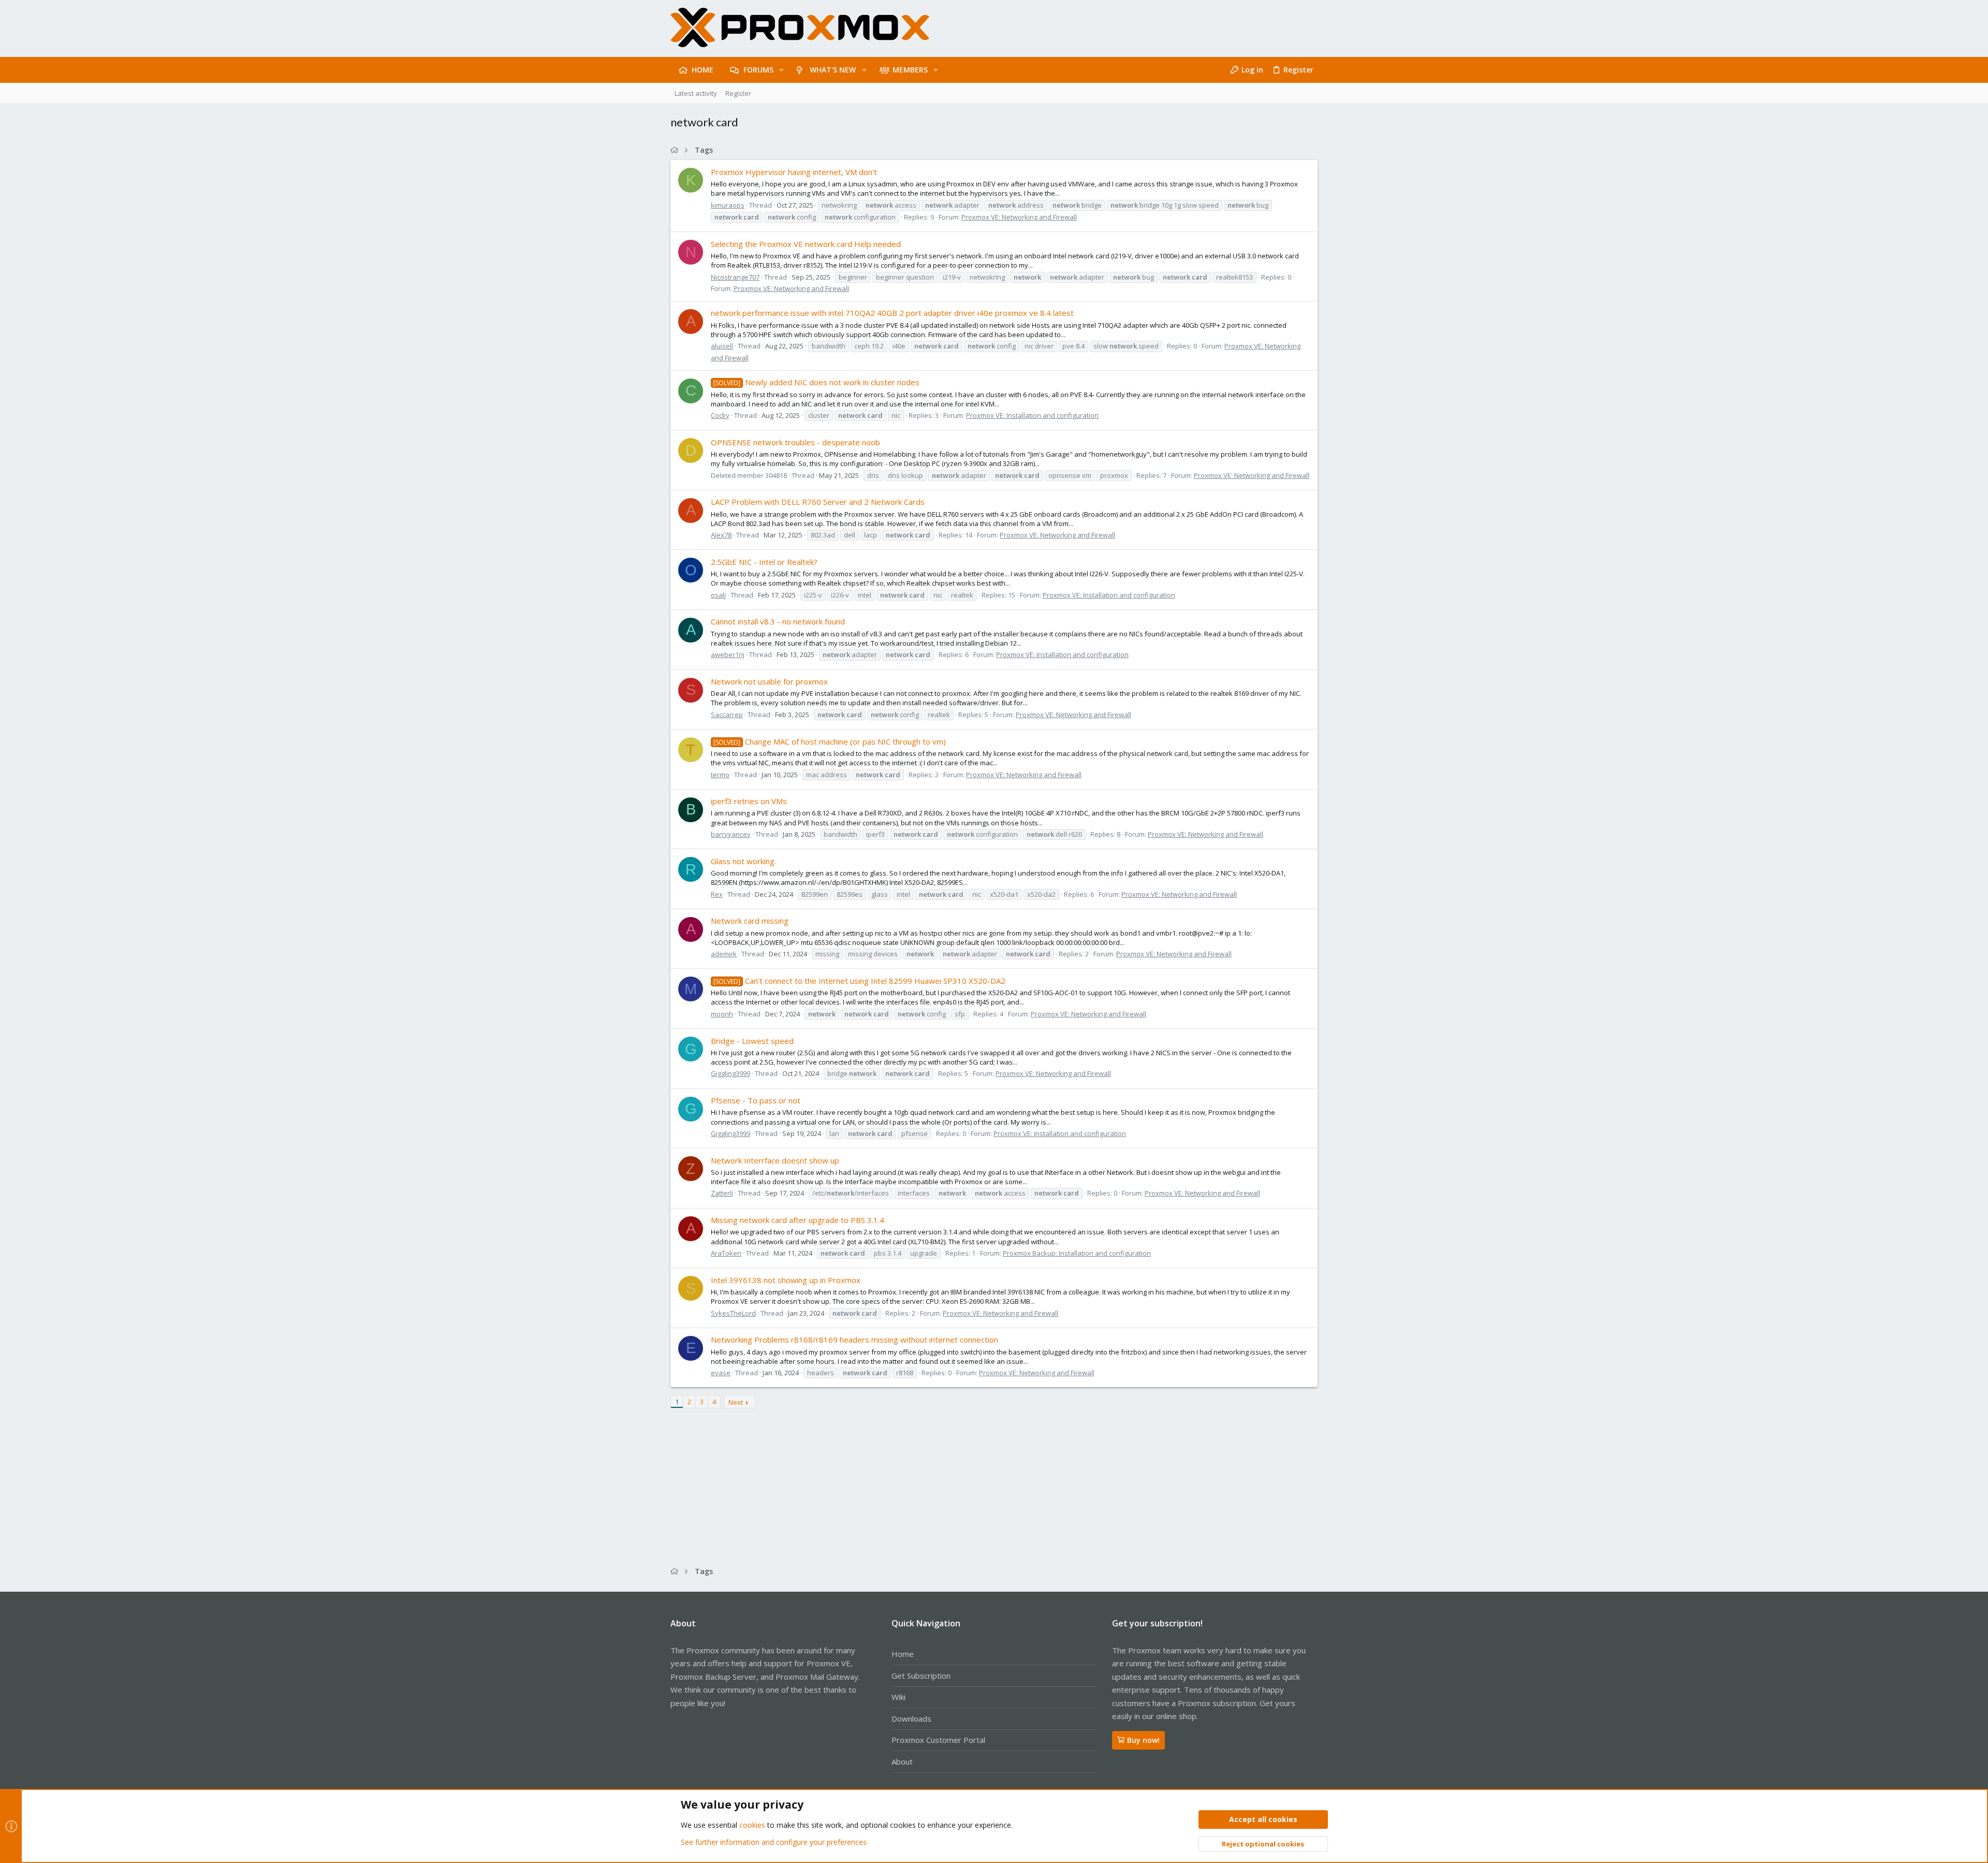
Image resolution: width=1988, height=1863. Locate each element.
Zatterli (722, 1193)
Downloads (911, 1719)
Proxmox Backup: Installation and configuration (1077, 1253)
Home (903, 1654)
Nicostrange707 (735, 277)
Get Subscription (921, 1676)
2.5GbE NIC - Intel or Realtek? (764, 562)
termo (720, 775)
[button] (781, 70)
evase (721, 1373)
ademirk (724, 954)
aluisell (722, 346)
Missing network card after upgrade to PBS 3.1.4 (798, 1220)
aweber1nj (728, 654)
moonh (722, 1014)
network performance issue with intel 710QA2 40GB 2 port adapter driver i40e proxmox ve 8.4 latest (892, 313)
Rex (717, 894)
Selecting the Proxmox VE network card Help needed (806, 244)
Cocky (720, 415)
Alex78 (721, 535)
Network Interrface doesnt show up (775, 1160)
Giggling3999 (730, 1073)
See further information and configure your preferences (774, 1842)
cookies (752, 1825)
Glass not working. (743, 861)
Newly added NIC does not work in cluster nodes (816, 382)
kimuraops (728, 205)
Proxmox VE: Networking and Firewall (1019, 217)
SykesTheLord (733, 1313)
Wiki (898, 1697)
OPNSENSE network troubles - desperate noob (795, 442)
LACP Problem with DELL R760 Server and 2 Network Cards (818, 502)
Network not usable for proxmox (769, 681)
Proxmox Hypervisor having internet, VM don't (794, 172)
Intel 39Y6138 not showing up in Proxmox (786, 1280)
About (902, 1762)
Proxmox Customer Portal (938, 1740)
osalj (718, 595)
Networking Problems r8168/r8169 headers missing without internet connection (854, 1340)
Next (736, 1402)
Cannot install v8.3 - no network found (778, 621)
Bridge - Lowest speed (752, 1041)
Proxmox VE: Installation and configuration (1032, 415)
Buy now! (1143, 1740)
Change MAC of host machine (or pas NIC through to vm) (830, 741)
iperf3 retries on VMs (749, 801)
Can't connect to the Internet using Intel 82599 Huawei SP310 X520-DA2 (859, 981)
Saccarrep (727, 715)
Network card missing (750, 921)
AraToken (726, 1253)
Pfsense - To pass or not (756, 1100)
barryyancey (731, 834)
